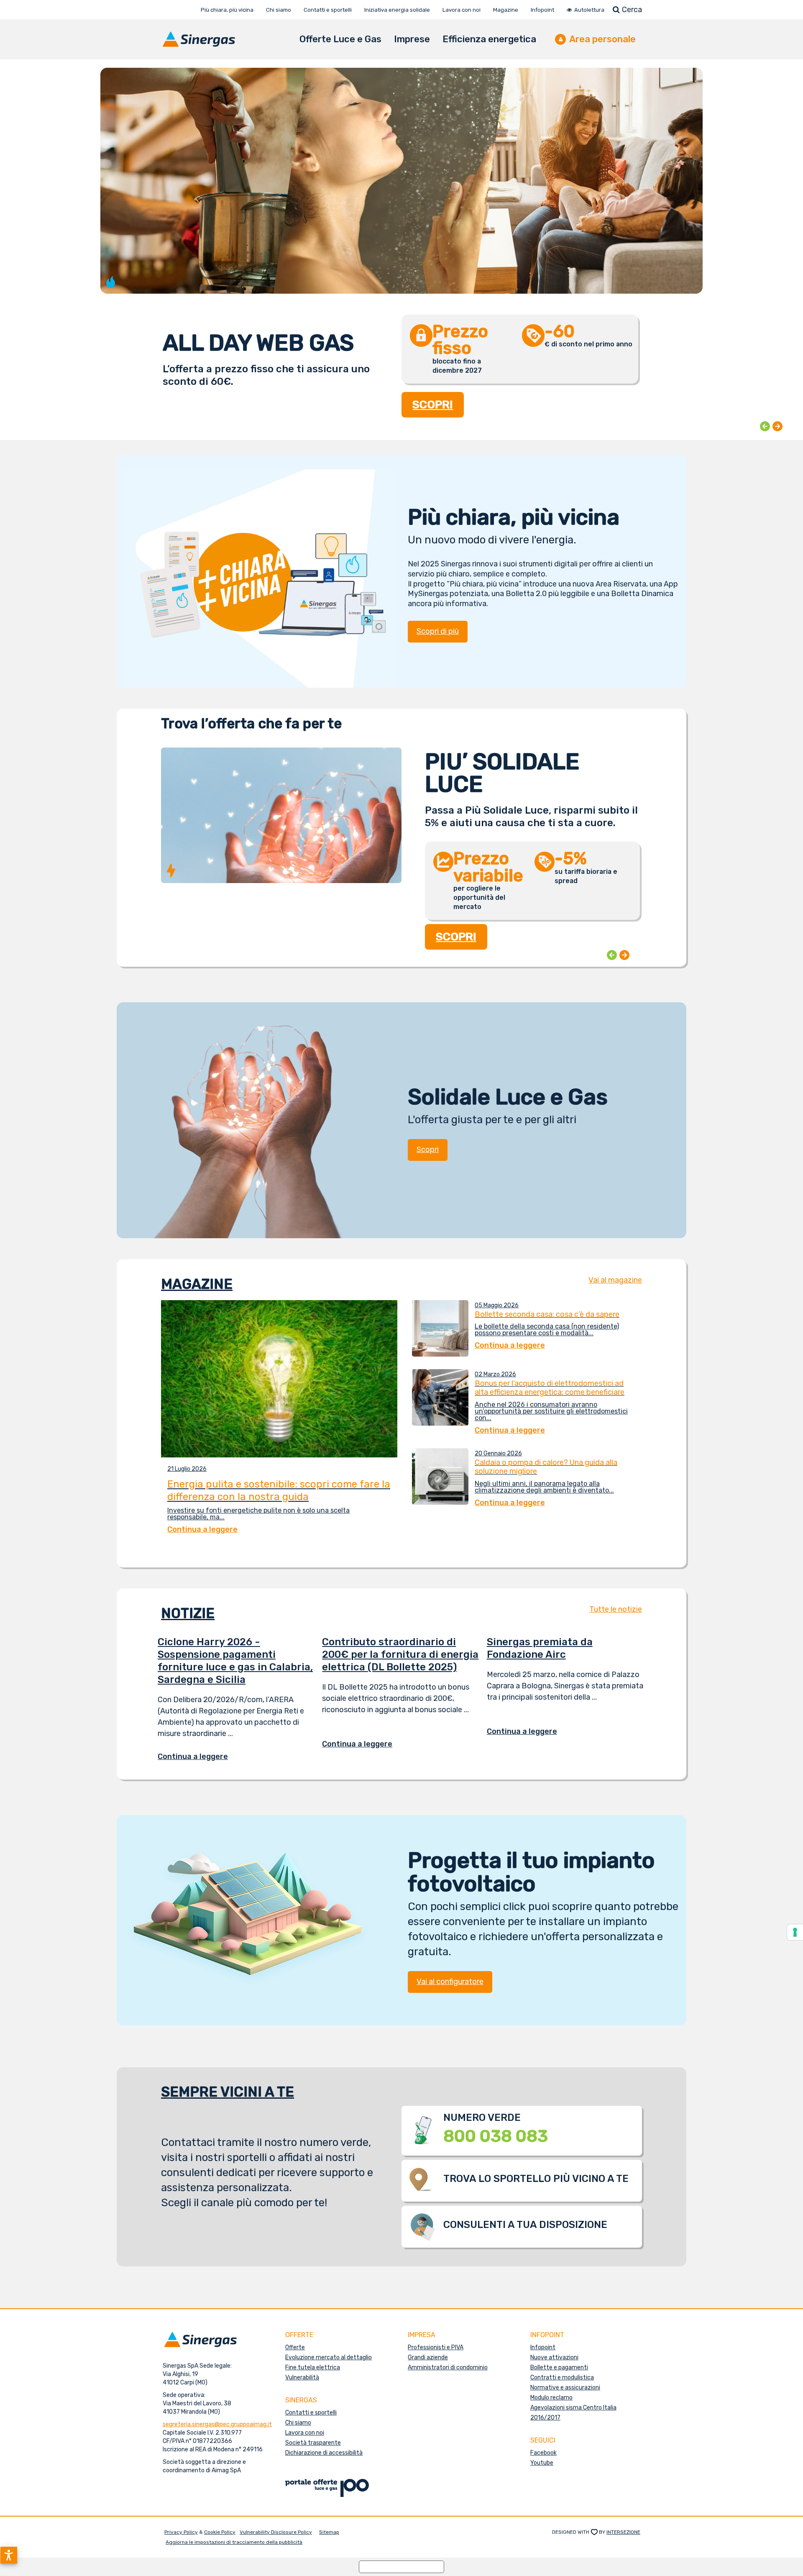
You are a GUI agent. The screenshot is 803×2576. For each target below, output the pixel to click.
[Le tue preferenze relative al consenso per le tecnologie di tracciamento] (795, 1932)
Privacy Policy (181, 2532)
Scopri (428, 1150)
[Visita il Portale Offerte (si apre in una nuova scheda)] (327, 2488)
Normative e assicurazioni (565, 2388)
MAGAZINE (197, 1284)
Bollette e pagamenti (559, 2367)
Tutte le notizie (616, 1609)
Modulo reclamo (551, 2398)
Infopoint (543, 2347)
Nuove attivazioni (554, 2357)
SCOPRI (433, 405)
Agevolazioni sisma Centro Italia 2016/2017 (573, 2413)
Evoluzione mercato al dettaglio (329, 2357)
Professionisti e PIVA (436, 2347)
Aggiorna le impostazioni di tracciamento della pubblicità (234, 2542)
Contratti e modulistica (562, 2378)
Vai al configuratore (450, 1982)
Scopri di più (438, 631)
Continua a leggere (199, 1757)
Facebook (543, 2453)
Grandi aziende (428, 2357)
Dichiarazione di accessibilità (324, 2453)
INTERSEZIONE (623, 2532)
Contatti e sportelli (311, 2413)
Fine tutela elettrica (313, 2367)
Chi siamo (298, 2423)
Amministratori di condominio (448, 2367)
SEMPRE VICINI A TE (228, 2092)
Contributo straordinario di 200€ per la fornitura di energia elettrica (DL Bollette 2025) (400, 1654)
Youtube (542, 2463)
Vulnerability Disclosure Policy (276, 2532)
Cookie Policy (220, 2532)
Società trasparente (313, 2443)
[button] (9, 2555)
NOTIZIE (188, 1613)
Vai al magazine (615, 1280)
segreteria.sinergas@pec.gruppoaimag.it (217, 2424)
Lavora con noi (305, 2433)
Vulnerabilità (302, 2378)
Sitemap (329, 2532)
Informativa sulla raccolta (401, 2567)
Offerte (295, 2347)
